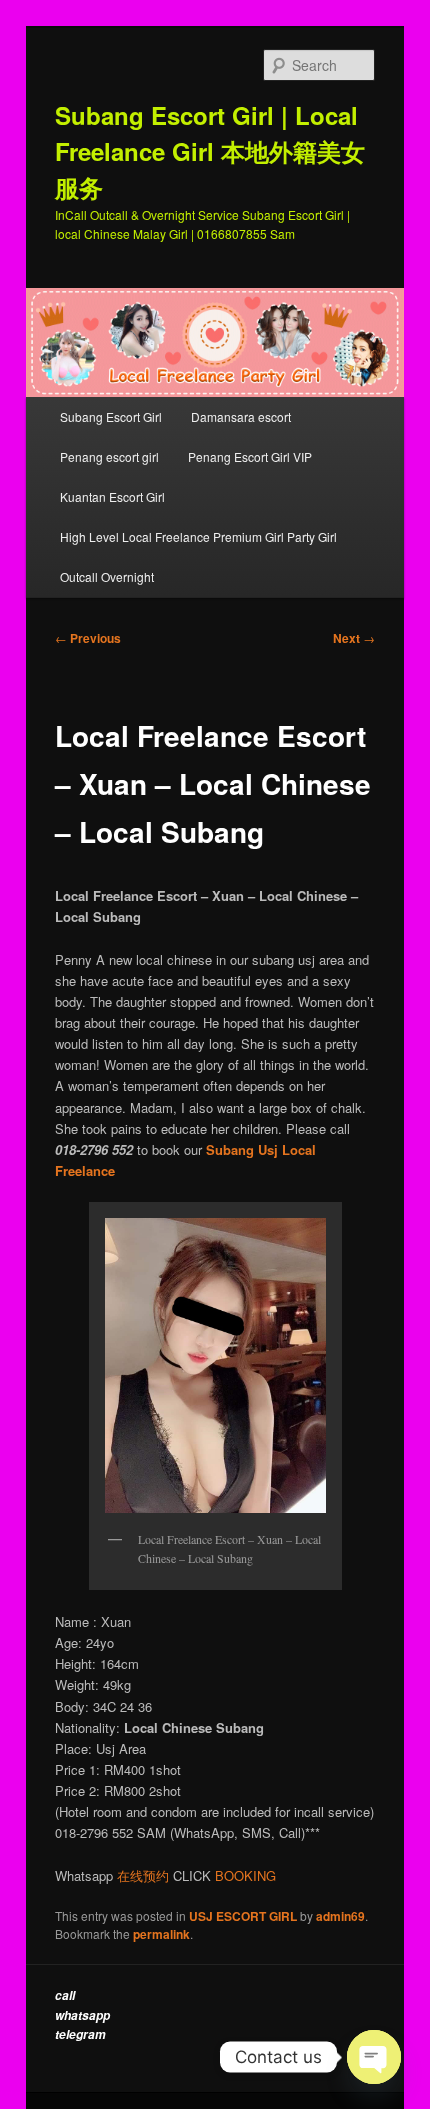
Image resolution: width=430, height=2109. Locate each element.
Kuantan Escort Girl (114, 496)
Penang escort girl (109, 456)
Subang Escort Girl (111, 416)
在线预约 (143, 1875)
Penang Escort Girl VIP (250, 456)
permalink (161, 1934)
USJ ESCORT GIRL (243, 1916)
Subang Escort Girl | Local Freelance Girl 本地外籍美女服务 (210, 151)
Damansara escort (241, 416)
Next (354, 638)
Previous (88, 638)
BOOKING (245, 1875)
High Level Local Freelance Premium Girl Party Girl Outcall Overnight (198, 556)
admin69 (340, 1916)
